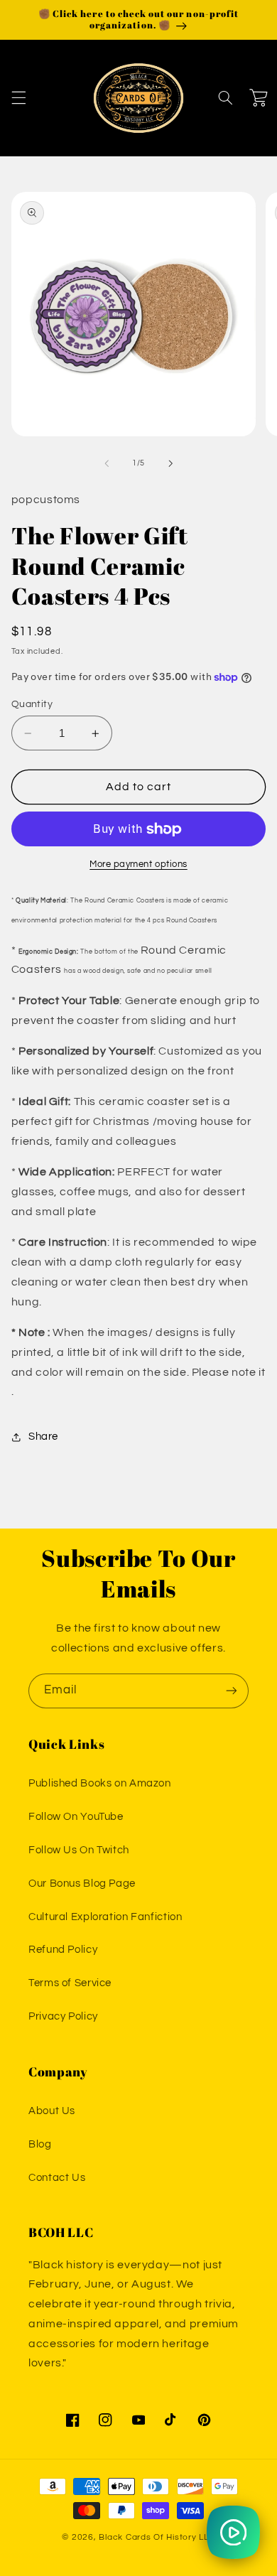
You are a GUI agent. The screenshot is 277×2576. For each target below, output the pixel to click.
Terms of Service (70, 1983)
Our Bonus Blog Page (82, 1884)
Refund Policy (63, 1950)
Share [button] (43, 1437)
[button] (18, 98)
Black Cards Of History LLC (157, 2537)
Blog (40, 2144)
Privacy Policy (63, 2016)
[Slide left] (107, 463)
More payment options (138, 864)
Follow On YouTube (76, 1817)
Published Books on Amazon (100, 1783)
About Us (52, 2111)
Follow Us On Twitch (79, 1850)
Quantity (32, 704)
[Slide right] (170, 463)
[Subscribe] (232, 1691)
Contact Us (57, 2178)
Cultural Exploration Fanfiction (105, 1917)
